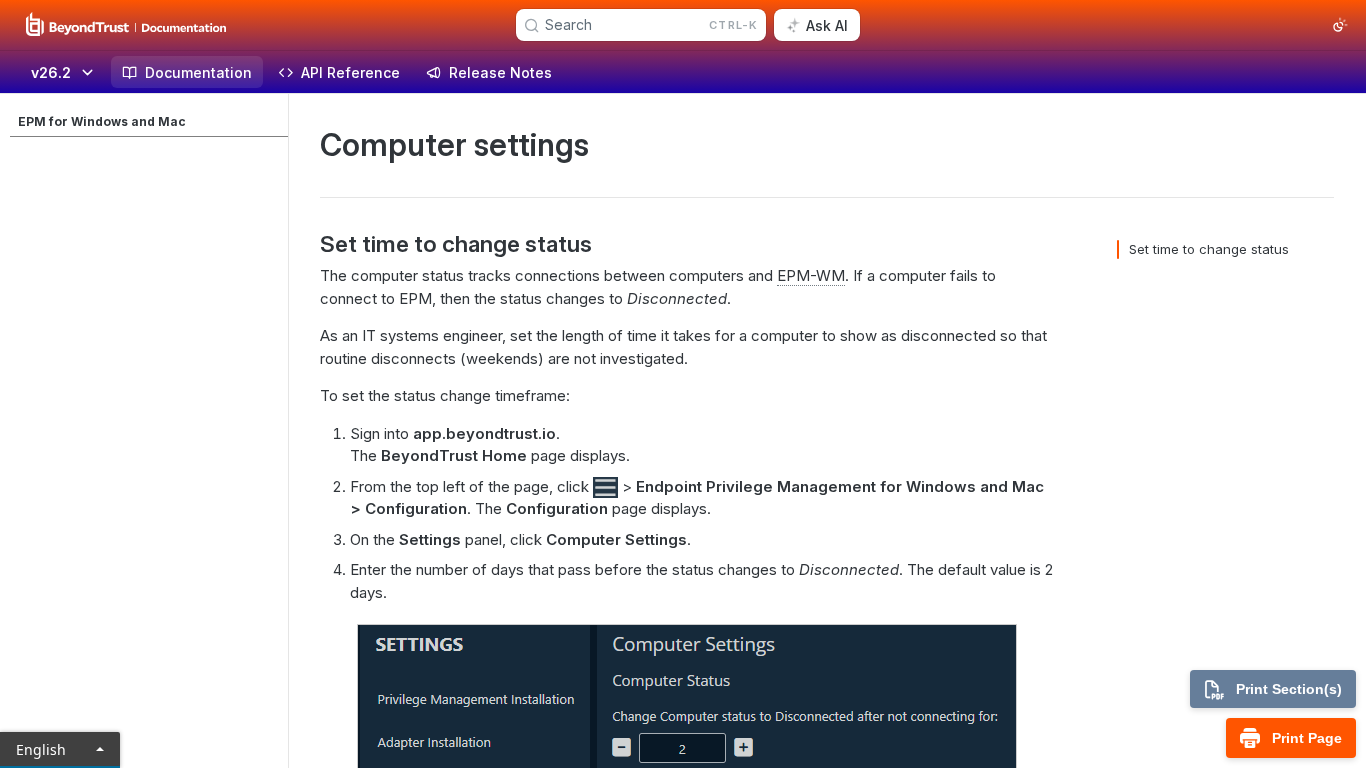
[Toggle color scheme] (1340, 25)
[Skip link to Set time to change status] (306, 244)
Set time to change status (1209, 249)
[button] (605, 486)
